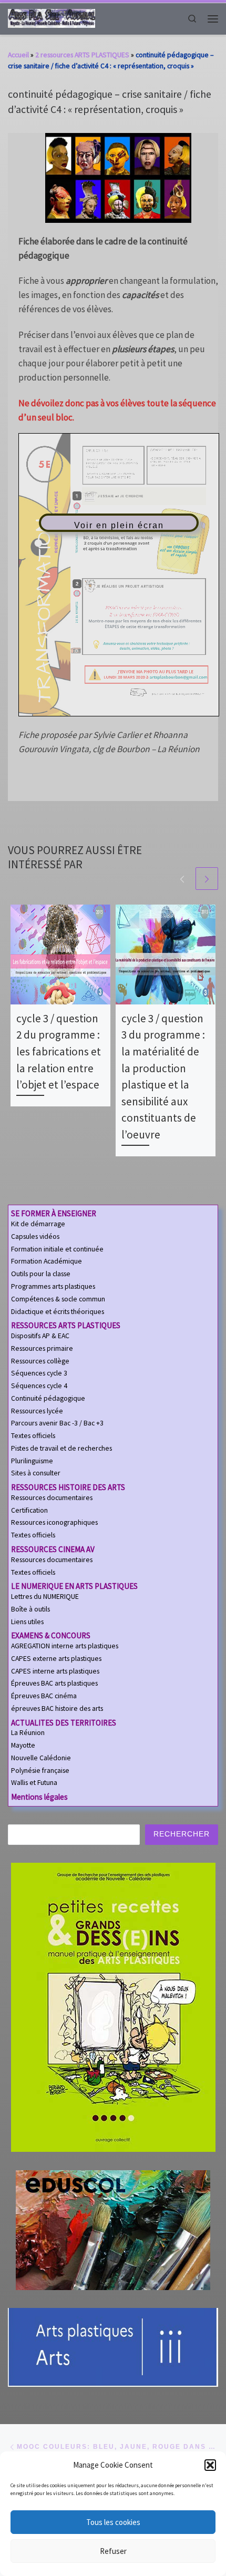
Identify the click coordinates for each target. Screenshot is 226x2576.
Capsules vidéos (35, 1236)
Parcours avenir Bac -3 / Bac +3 (57, 1423)
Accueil (18, 55)
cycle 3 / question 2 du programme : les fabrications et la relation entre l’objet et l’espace (59, 1051)
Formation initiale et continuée (57, 1249)
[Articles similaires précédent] (182, 879)
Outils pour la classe (41, 1274)
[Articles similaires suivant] (207, 879)
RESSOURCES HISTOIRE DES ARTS (68, 1487)
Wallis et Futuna (34, 1783)
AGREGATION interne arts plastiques (65, 1646)
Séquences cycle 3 (39, 1373)
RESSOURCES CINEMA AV (53, 1549)
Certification (29, 1510)
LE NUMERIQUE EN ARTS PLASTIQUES (74, 1586)
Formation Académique (47, 1261)
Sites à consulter (36, 1473)
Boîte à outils (30, 1609)
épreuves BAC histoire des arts (57, 1708)
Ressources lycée (37, 1411)
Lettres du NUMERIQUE (45, 1597)
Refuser (113, 2551)
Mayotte (23, 1745)
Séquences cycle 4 (39, 1386)
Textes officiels (33, 1436)
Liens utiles (27, 1622)
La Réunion (28, 1733)
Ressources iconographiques (54, 1522)
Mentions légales (39, 1797)
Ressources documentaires (52, 1498)
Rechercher (182, 1834)
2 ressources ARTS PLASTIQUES (82, 55)
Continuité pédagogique (48, 1398)
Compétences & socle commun (58, 1299)
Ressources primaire (42, 1348)
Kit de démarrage (38, 1224)
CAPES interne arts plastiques (55, 1671)
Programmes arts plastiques (53, 1286)
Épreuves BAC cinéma (44, 1696)
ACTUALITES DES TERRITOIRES (64, 1723)
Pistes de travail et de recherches (61, 1448)
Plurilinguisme (32, 1461)
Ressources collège (40, 1361)
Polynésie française (40, 1771)
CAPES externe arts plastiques (56, 1659)
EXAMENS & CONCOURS (51, 1635)
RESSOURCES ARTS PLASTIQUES (66, 1325)
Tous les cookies (113, 2522)
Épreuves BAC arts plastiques (54, 1683)
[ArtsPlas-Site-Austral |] (52, 18)
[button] (210, 2465)
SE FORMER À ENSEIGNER (54, 1213)
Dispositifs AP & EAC (40, 1336)
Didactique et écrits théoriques (58, 1312)
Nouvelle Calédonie (41, 1758)
